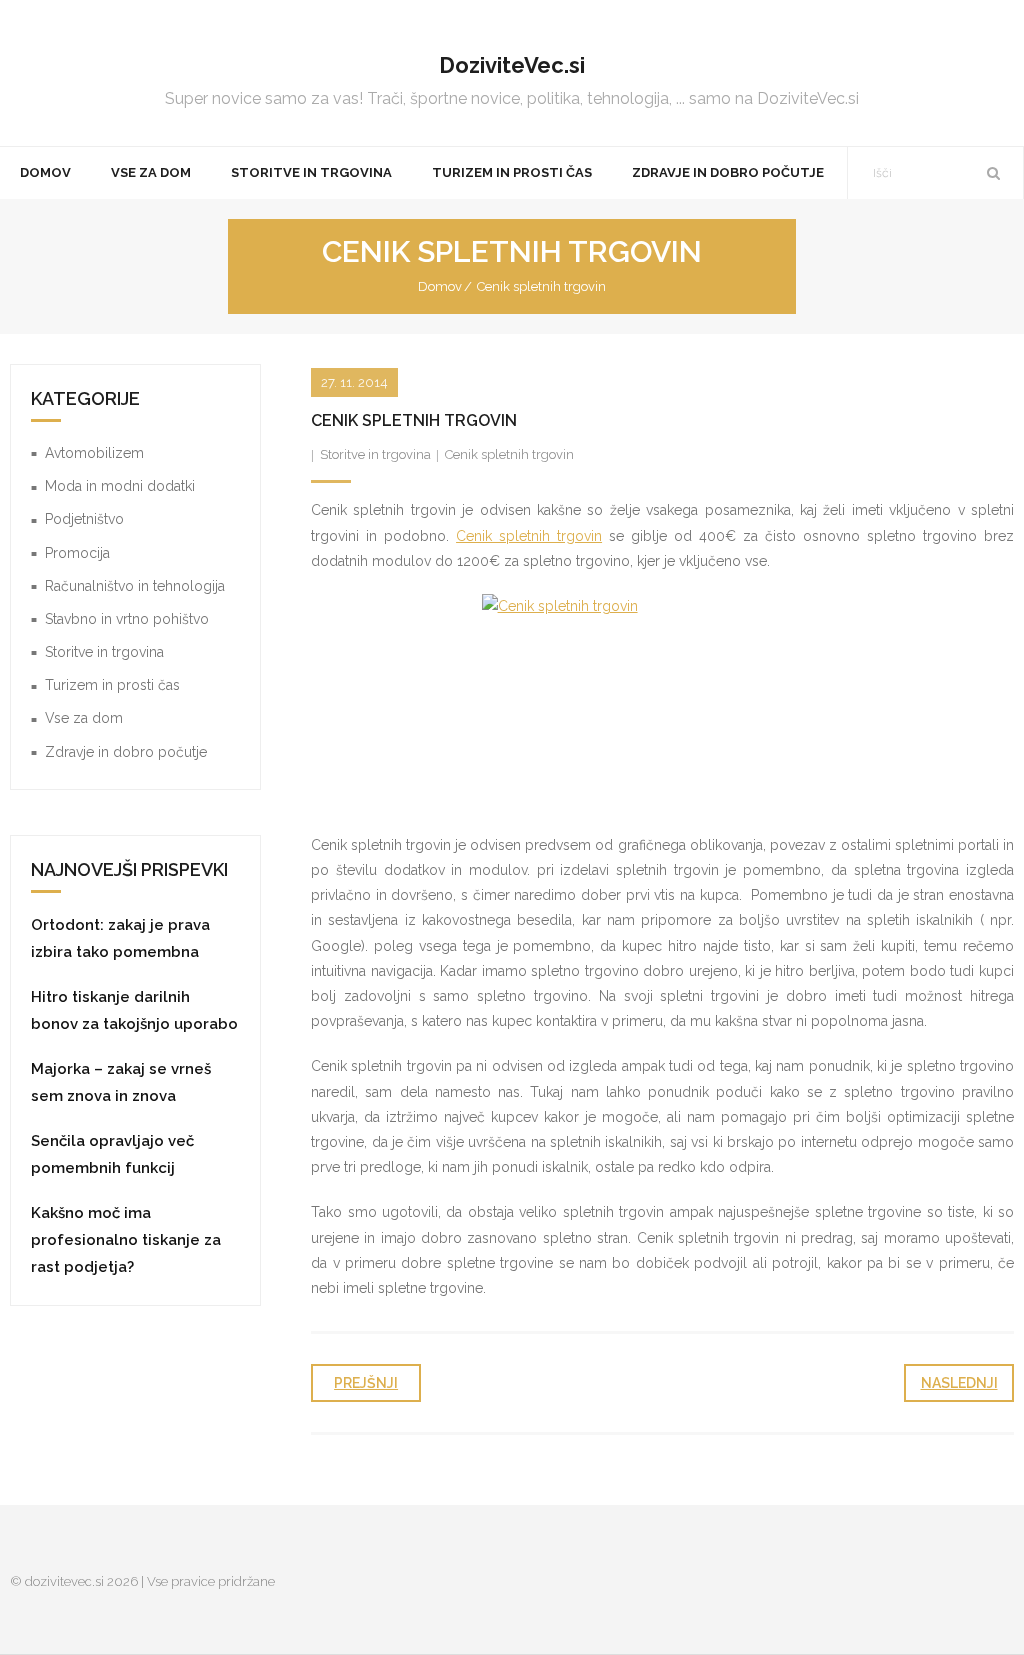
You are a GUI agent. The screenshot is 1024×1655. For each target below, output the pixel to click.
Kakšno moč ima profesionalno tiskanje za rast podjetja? (126, 1240)
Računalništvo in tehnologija (135, 586)
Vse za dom (84, 718)
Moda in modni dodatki (120, 486)
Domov (440, 286)
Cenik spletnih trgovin (509, 454)
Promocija (77, 553)
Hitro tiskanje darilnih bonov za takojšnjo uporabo (134, 1010)
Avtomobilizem (94, 453)
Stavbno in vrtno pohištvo (127, 619)
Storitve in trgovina (375, 454)
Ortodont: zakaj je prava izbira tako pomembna (120, 938)
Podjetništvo (84, 519)
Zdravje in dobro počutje (126, 752)
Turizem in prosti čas (112, 685)
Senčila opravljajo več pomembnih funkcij (112, 1154)
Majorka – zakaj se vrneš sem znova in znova (121, 1082)
